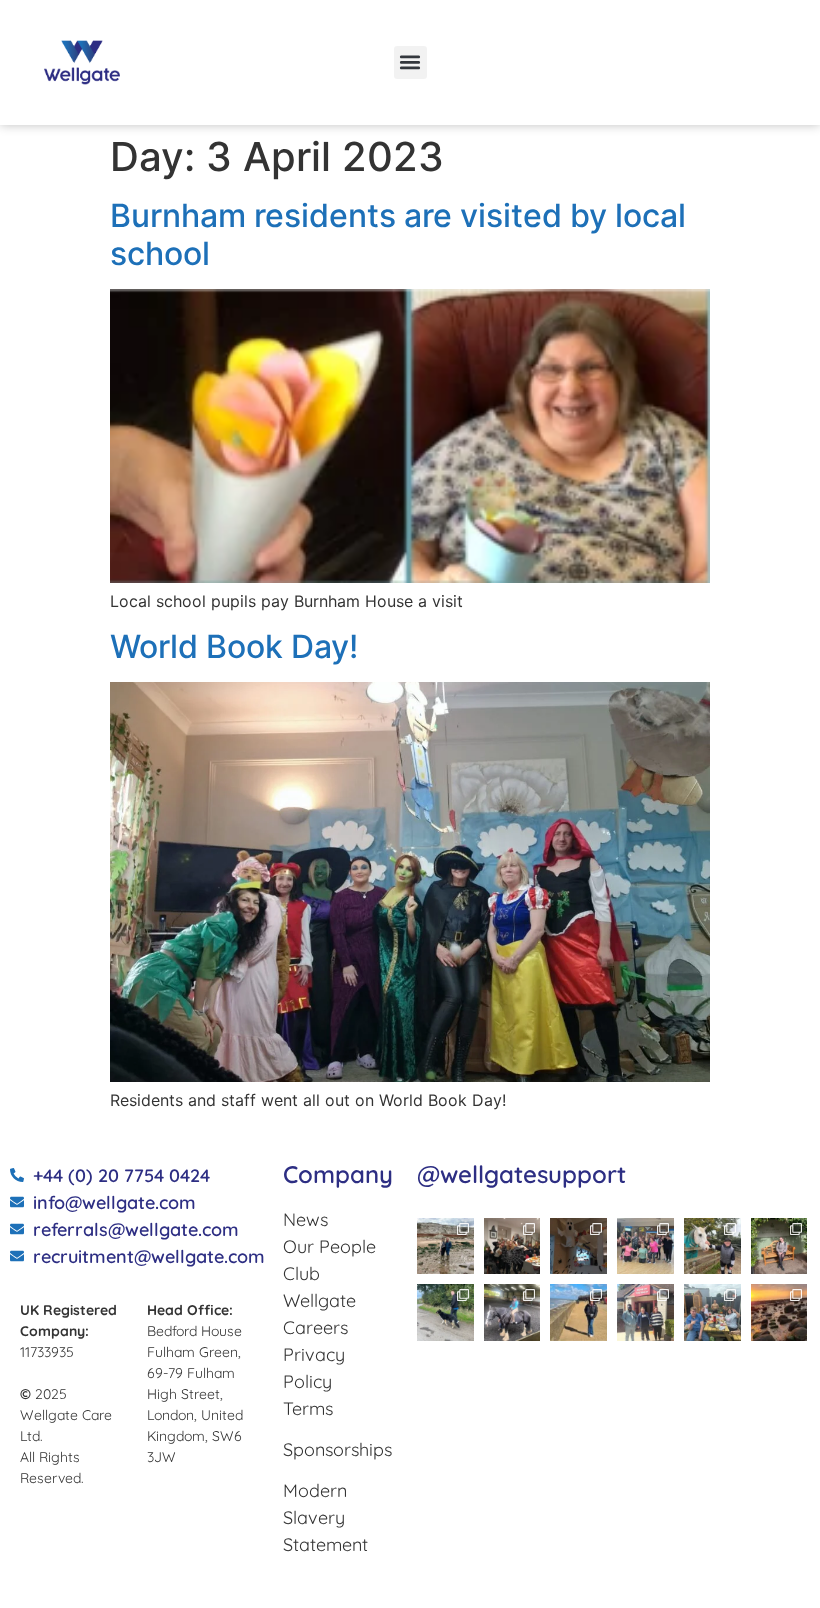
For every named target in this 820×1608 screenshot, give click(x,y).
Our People (329, 1246)
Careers (315, 1327)
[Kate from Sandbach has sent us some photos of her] (578, 1312)
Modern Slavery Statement (325, 1517)
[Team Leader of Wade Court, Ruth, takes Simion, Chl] (645, 1246)
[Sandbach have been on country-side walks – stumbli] (712, 1246)
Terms (308, 1408)
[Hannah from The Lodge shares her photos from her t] (779, 1246)
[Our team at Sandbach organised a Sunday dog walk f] (445, 1312)
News (305, 1219)
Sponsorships (337, 1449)
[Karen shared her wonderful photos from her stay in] (779, 1312)
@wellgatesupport (521, 1174)
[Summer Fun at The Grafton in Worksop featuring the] (712, 1312)
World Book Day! (234, 646)
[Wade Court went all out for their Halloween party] (512, 1246)
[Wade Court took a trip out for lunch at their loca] (645, 1312)
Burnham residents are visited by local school (398, 234)
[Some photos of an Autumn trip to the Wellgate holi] (445, 1246)
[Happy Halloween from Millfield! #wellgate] (578, 1246)
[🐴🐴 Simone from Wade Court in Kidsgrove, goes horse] (512, 1312)
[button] (410, 62)
